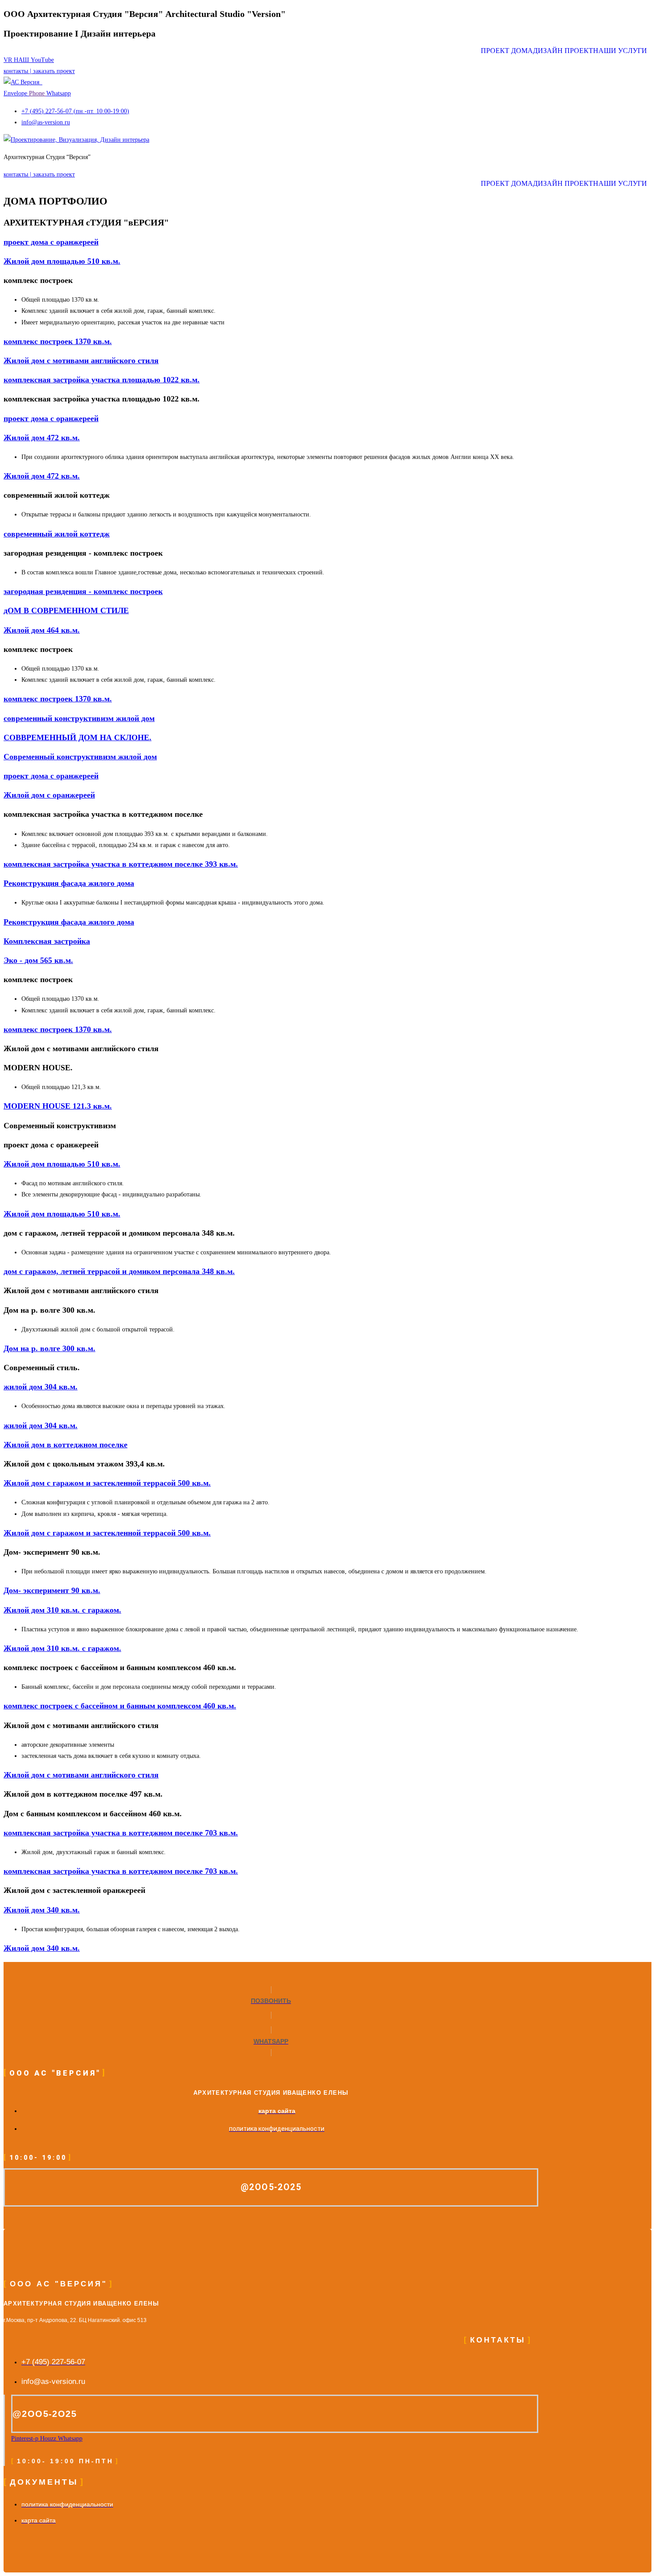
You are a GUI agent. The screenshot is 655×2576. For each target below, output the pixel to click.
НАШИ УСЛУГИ (620, 51)
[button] (622, 51)
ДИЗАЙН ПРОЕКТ (563, 51)
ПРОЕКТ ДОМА (507, 51)
